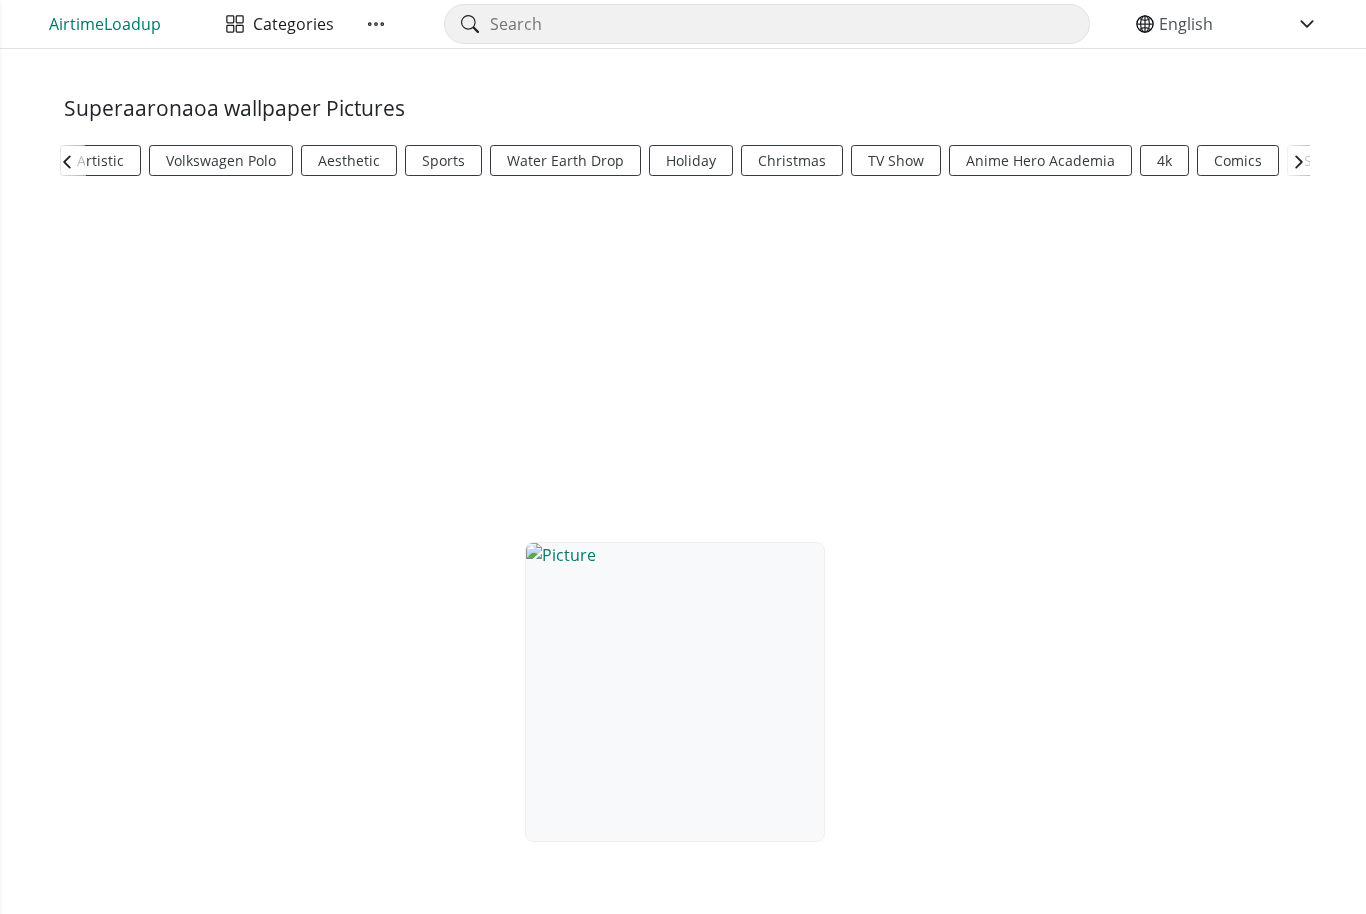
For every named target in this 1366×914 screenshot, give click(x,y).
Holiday (691, 160)
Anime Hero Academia (1040, 160)
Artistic (100, 160)
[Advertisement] (683, 356)
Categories (289, 24)
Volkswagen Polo (221, 160)
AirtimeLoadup (105, 24)
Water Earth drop (565, 160)
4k (1164, 160)
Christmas (792, 160)
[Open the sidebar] (376, 24)
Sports (443, 160)
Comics (1238, 160)
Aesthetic (349, 160)
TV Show (896, 160)
